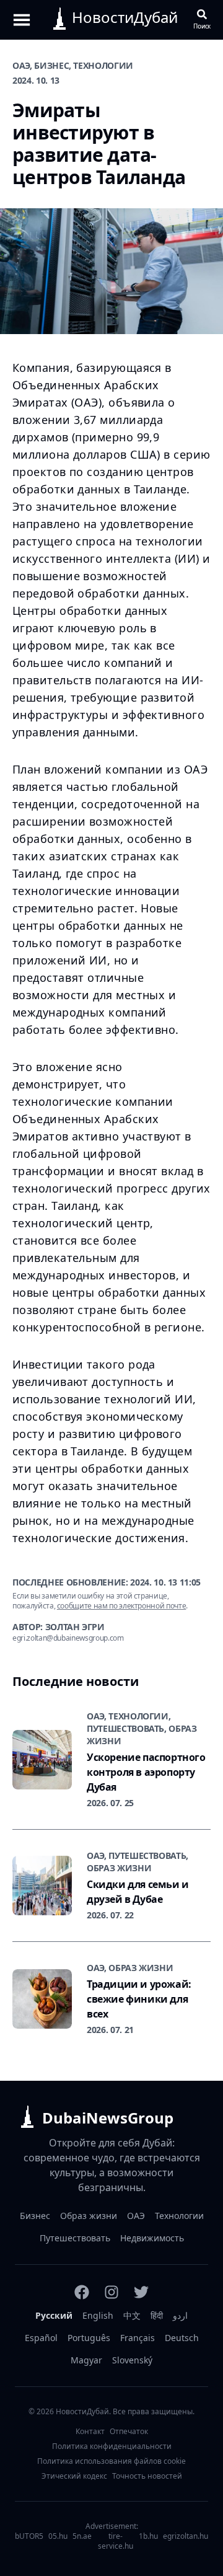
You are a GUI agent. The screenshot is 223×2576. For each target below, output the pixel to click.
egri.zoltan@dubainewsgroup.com (68, 1638)
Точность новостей (147, 2476)
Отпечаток (129, 2432)
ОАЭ (136, 2216)
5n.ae (82, 2536)
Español (41, 2338)
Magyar (86, 2360)
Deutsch (182, 2338)
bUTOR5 (29, 2536)
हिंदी (157, 2315)
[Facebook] (82, 2292)
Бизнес (35, 2216)
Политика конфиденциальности (112, 2446)
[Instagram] (111, 2292)
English (98, 2315)
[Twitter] (141, 2292)
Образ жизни (89, 2216)
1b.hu (148, 2536)
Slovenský (132, 2360)
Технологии (179, 2216)
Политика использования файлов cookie (111, 2461)
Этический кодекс (74, 2476)
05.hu (58, 2536)
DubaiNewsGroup (108, 2118)
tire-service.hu (116, 2541)
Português (89, 2338)
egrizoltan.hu (186, 2536)
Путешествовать (75, 2238)
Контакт (90, 2432)
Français (138, 2338)
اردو (180, 2315)
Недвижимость (152, 2238)
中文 (132, 2315)
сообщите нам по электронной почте (121, 1606)
